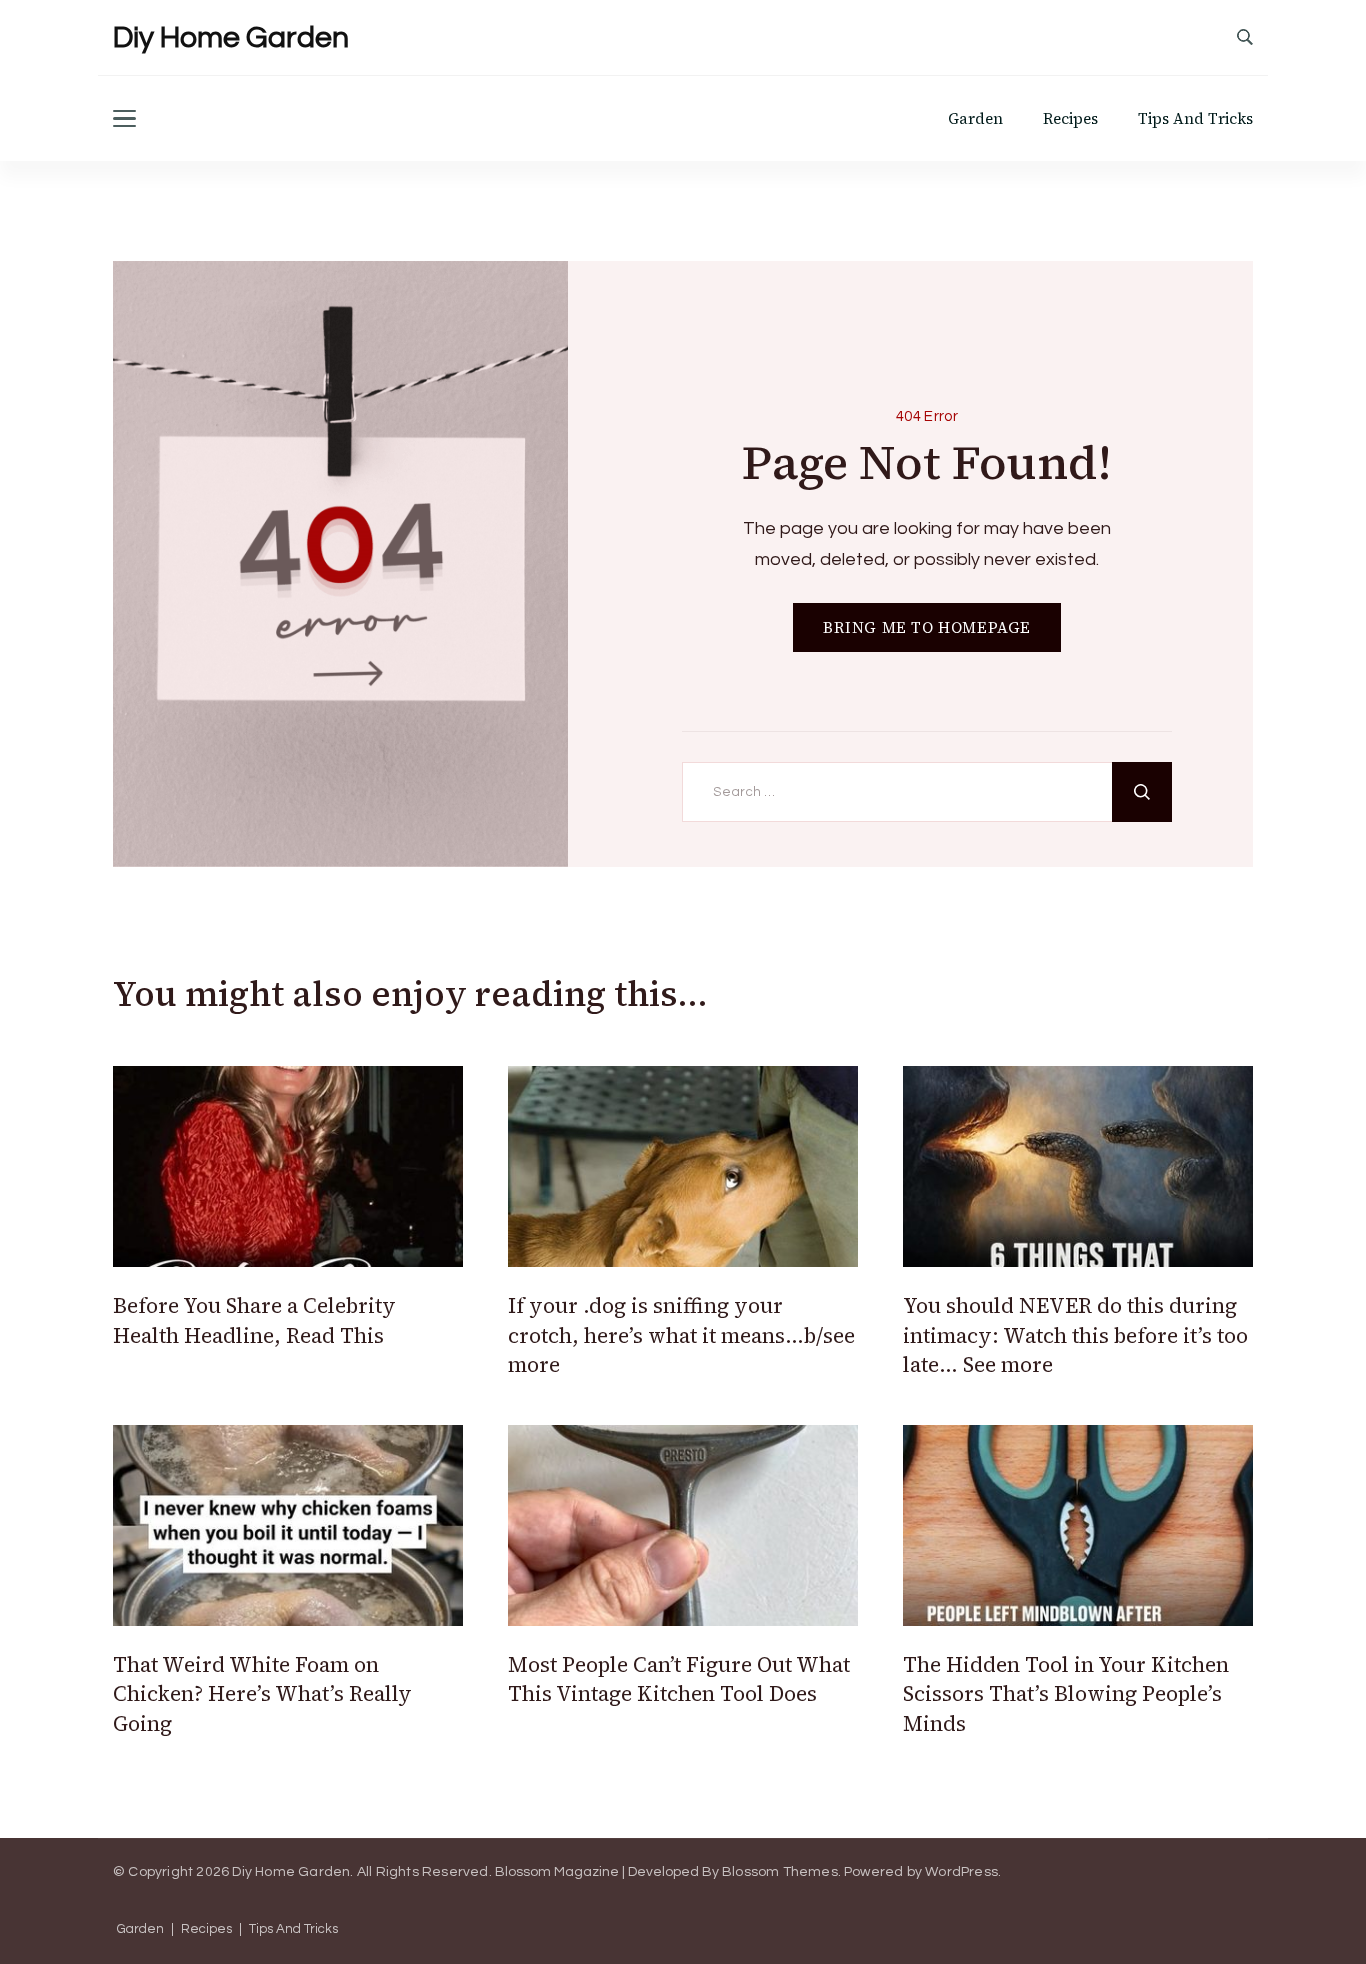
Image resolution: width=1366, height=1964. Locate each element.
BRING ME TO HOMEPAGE (927, 627)
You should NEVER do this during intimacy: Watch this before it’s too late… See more (1075, 1335)
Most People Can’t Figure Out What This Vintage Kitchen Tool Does (679, 1679)
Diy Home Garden (231, 37)
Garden (975, 118)
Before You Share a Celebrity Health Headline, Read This (254, 1320)
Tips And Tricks (1195, 118)
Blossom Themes (780, 1872)
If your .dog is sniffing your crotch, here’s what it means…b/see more (681, 1335)
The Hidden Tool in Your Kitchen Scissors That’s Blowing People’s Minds (1066, 1694)
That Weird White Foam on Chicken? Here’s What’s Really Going (262, 1694)
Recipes (1070, 118)
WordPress (961, 1872)
